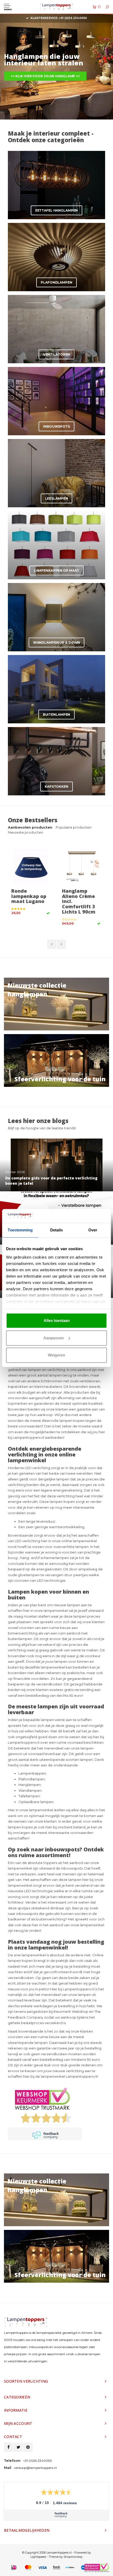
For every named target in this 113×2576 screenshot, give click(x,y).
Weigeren (56, 1355)
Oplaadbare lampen (36, 1802)
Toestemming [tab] (20, 1230)
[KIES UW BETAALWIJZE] (14, 2568)
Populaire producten (74, 827)
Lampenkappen (32, 1773)
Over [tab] (93, 1230)
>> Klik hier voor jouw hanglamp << (45, 76)
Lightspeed (38, 2557)
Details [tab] (57, 1230)
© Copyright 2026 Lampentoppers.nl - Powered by (56, 2553)
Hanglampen (30, 1785)
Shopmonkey (73, 2557)
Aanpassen (54, 1338)
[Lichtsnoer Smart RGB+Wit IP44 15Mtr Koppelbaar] (82, 866)
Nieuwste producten (25, 832)
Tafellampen (29, 1796)
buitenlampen (20, 1639)
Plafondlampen (32, 1779)
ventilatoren (90, 1381)
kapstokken (18, 1387)
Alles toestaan (57, 1320)
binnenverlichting (23, 1633)
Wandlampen (30, 1790)
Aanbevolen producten (30, 827)
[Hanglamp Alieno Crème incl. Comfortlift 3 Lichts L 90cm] (31, 866)
